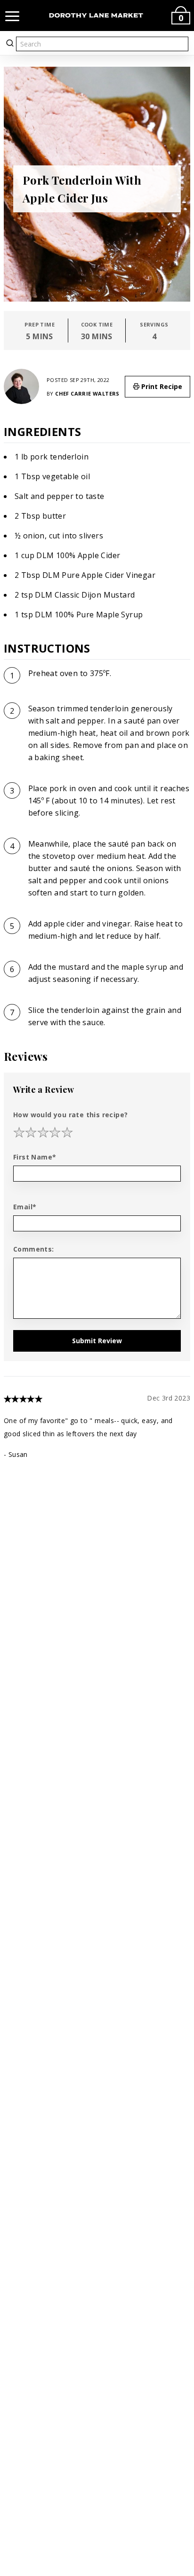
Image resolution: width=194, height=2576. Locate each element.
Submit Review (97, 1341)
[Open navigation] (12, 16)
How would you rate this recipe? (70, 1115)
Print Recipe (161, 386)
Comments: (34, 1249)
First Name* (35, 1157)
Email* (25, 1207)
